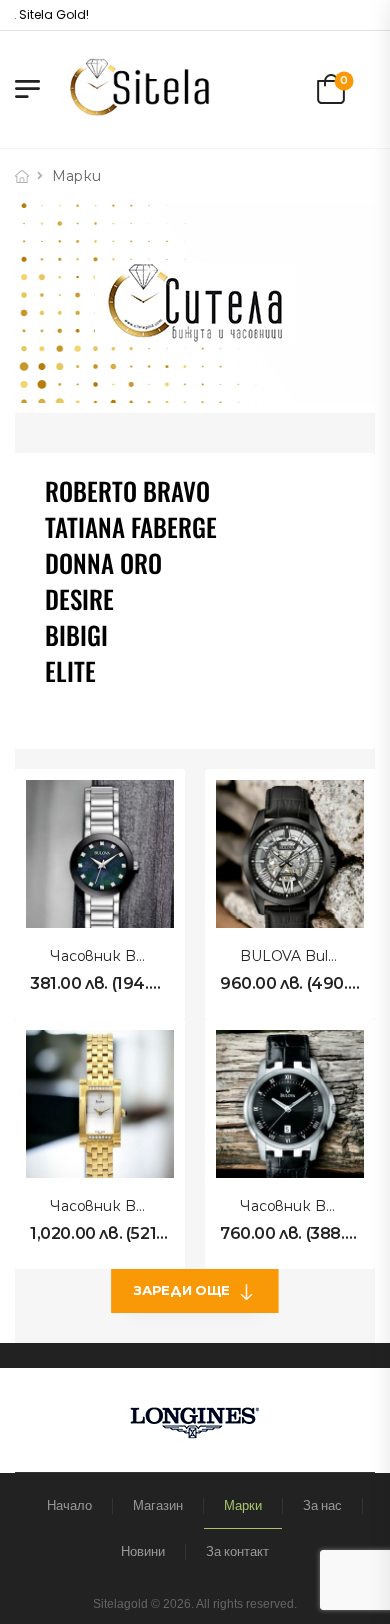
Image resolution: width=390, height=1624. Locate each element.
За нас (322, 1505)
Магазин (158, 1505)
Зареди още (182, 1290)
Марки (243, 1505)
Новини (143, 1551)
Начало (69, 1505)
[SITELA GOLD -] (136, 88)
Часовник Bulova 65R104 (138, 1206)
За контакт (237, 1551)
